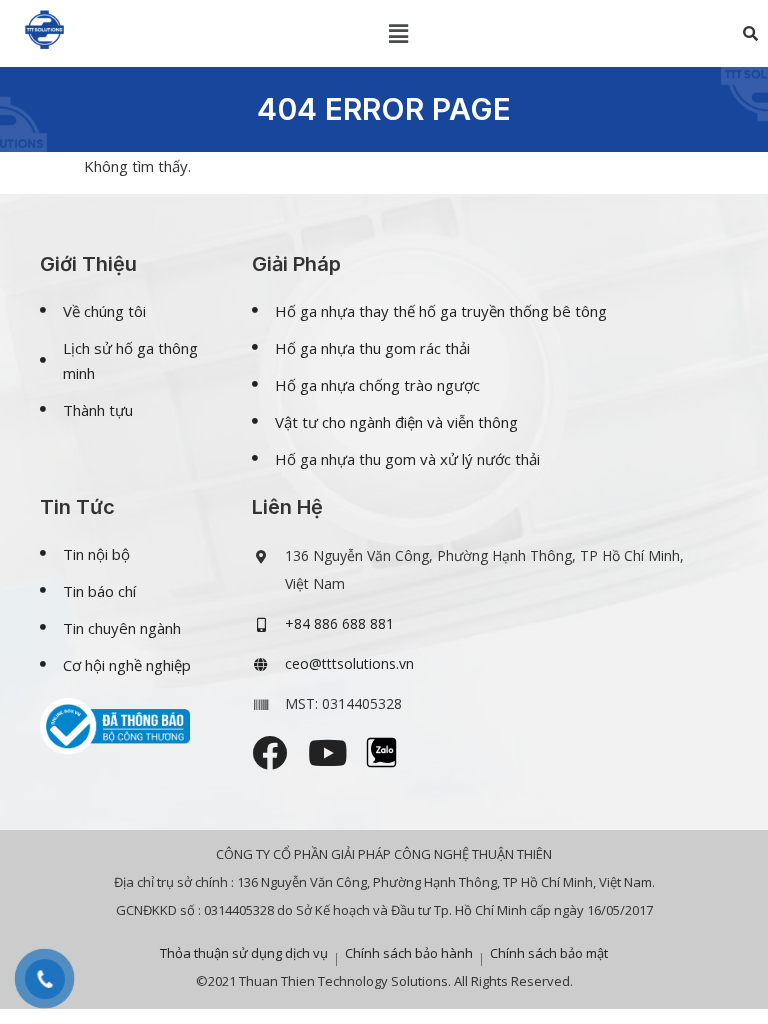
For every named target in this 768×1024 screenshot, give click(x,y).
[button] (399, 33)
